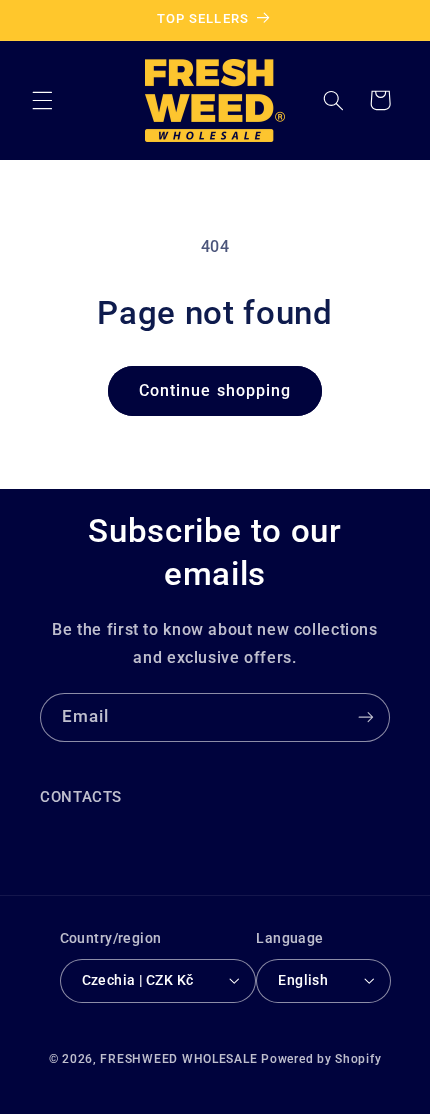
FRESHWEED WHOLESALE (178, 1059)
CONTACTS (81, 797)
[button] (42, 100)
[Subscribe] (366, 717)
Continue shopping (215, 390)
